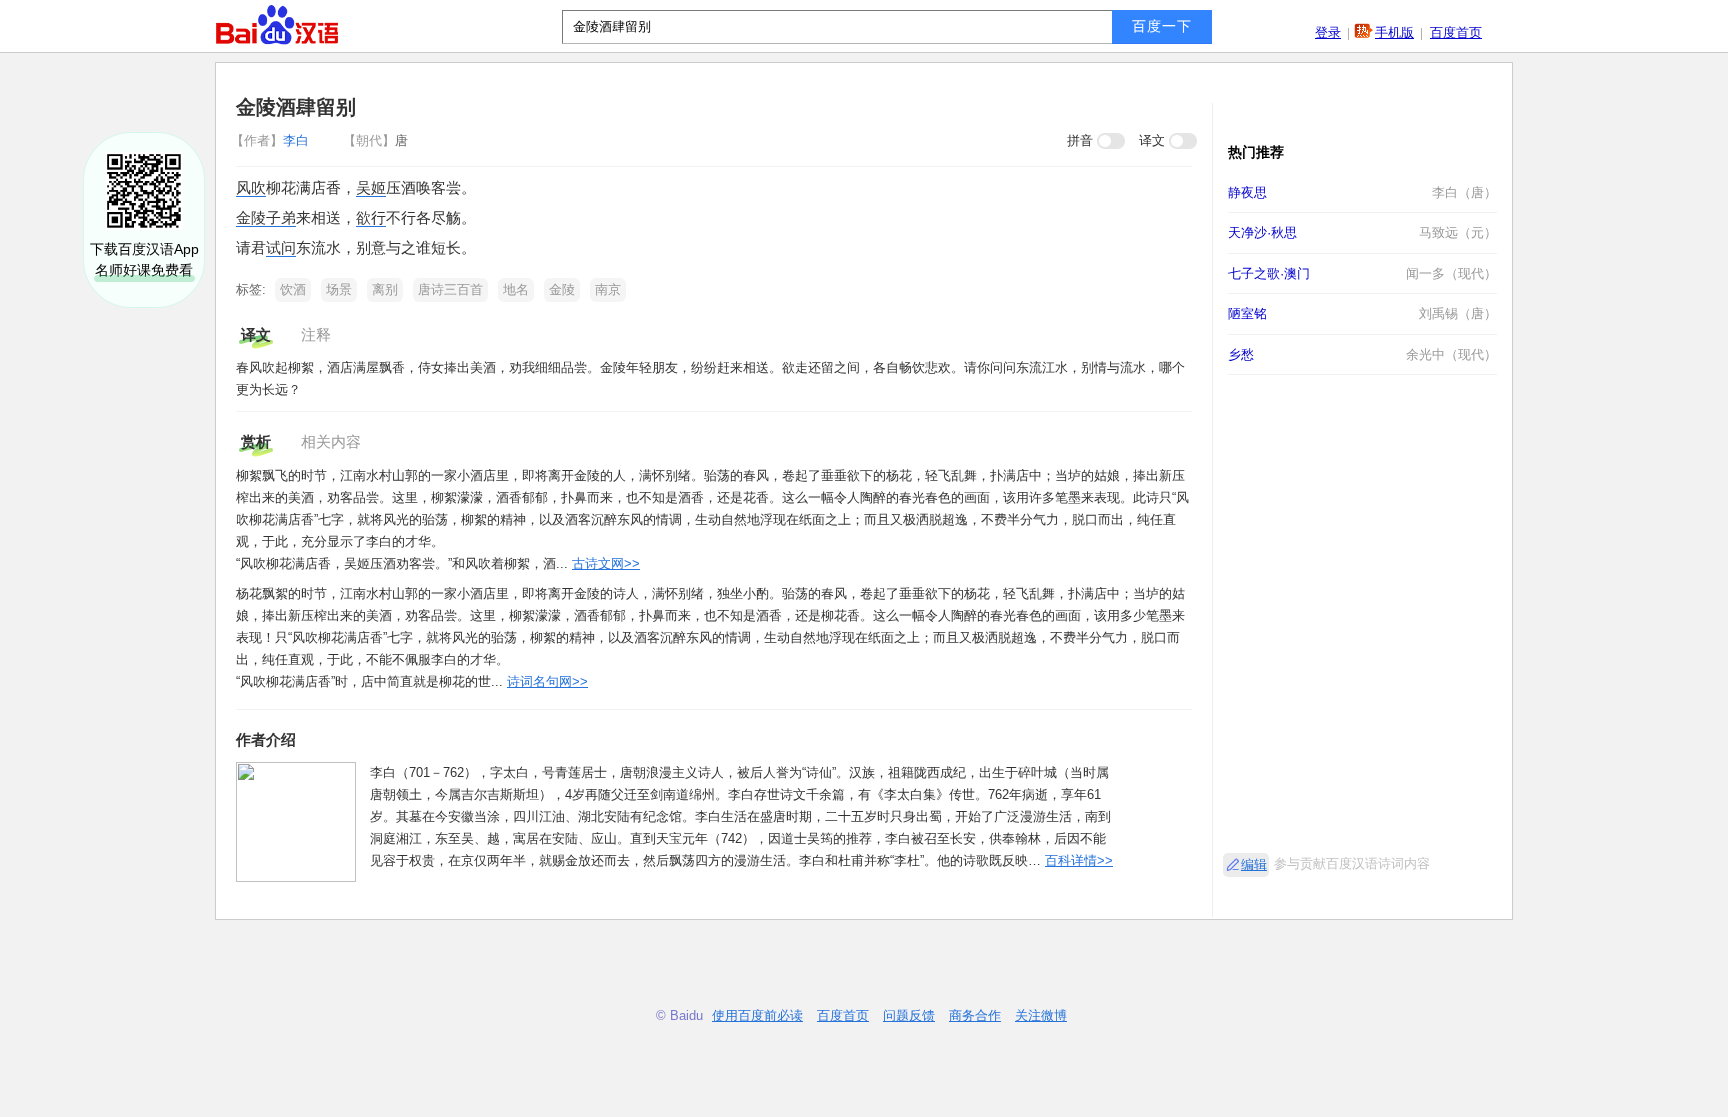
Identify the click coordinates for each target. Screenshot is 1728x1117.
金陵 (562, 289)
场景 (339, 289)
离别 (385, 289)
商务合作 (975, 1015)
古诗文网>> (606, 563)
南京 (608, 289)
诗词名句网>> (547, 681)
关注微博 (1041, 1015)
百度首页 (1456, 32)
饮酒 (293, 289)
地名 (516, 289)
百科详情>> (1079, 860)
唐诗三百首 (450, 289)
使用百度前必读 (757, 1015)
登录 (1328, 32)
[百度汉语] (277, 25)
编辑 (1254, 864)
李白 (272, 140)
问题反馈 (909, 1015)
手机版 (1394, 32)
